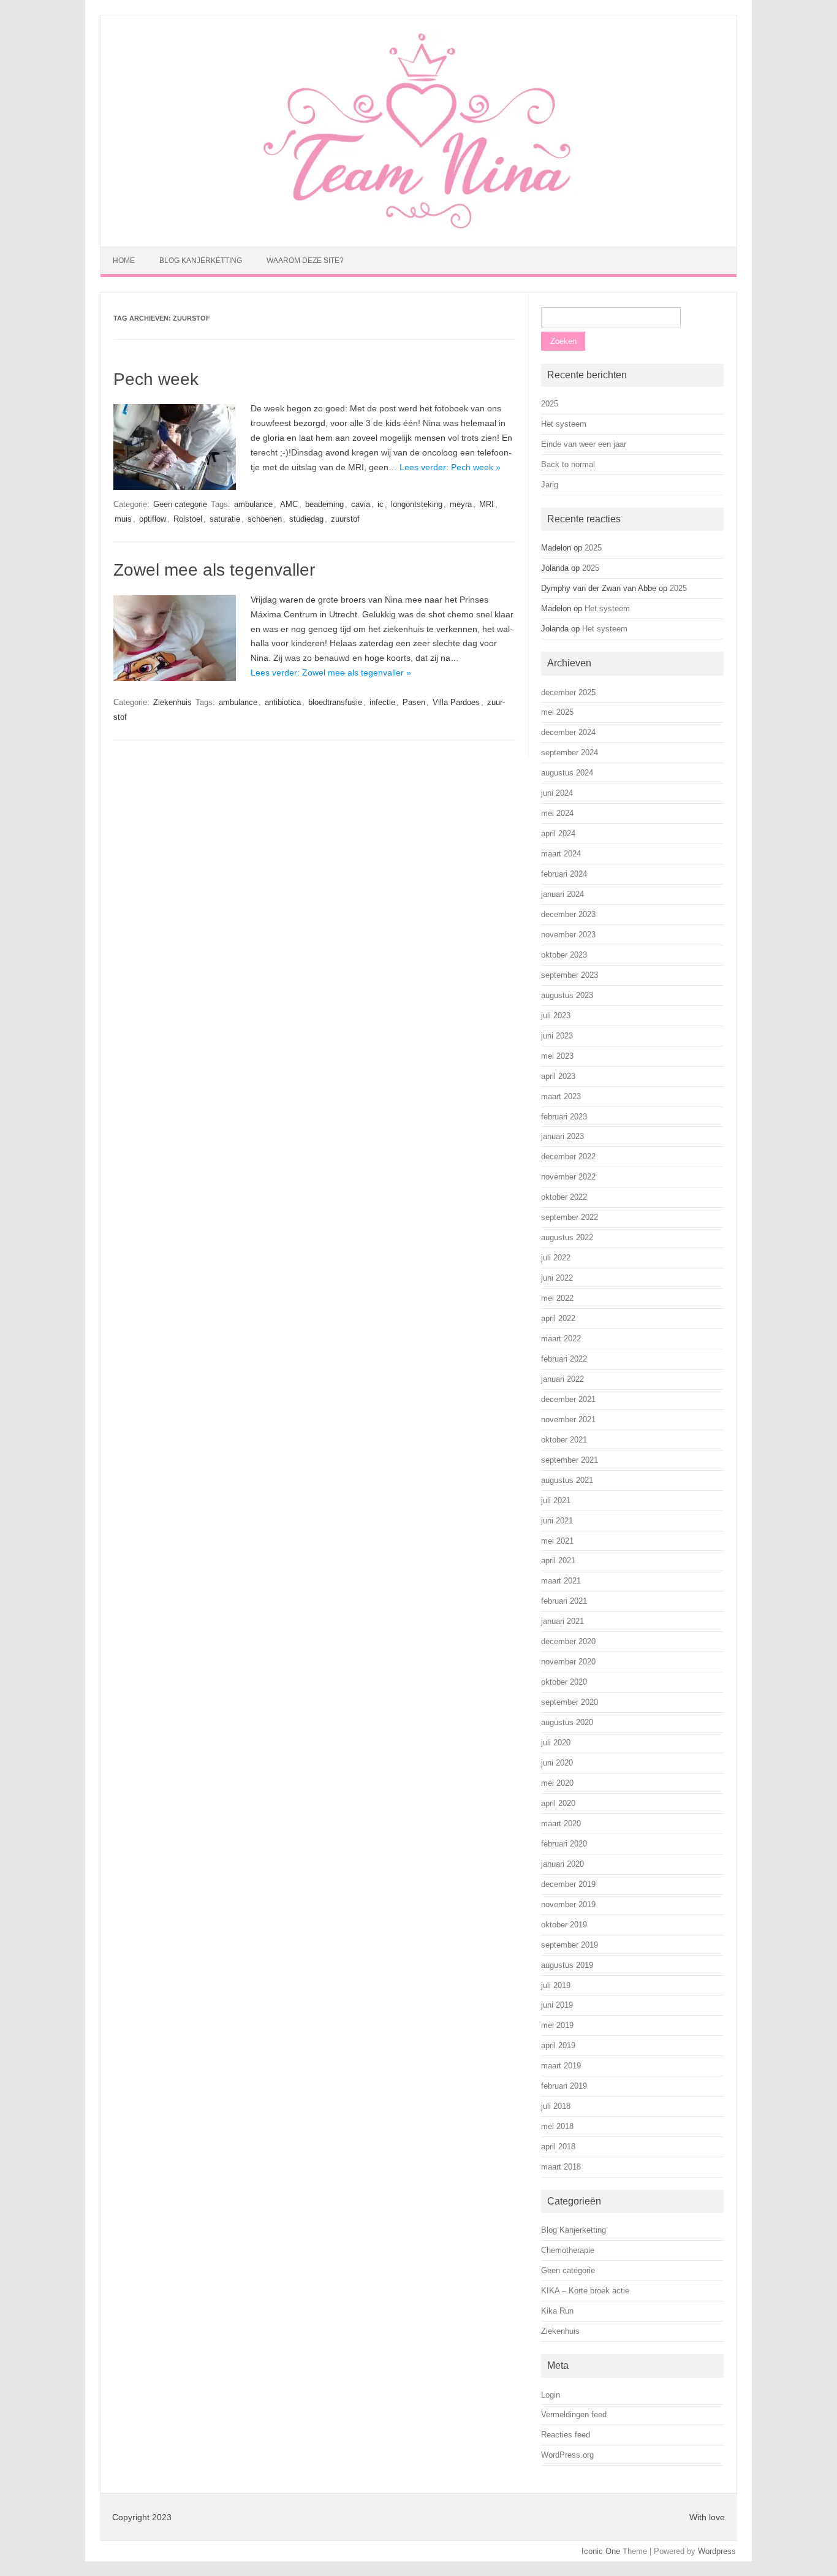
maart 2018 (561, 2167)
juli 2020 (556, 1743)
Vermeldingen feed (574, 2414)
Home (124, 261)
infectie (382, 702)
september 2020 (570, 1702)
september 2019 (570, 1945)
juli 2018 (556, 2106)
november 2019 (568, 1904)
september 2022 (570, 1217)
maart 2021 (561, 1581)
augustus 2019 (567, 1965)
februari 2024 (564, 874)
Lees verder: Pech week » (450, 467)
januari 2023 (562, 1136)
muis (123, 519)
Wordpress (717, 2551)
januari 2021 (562, 1621)
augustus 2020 (567, 1722)
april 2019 (558, 2045)
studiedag (306, 519)
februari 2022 (564, 1359)
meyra (461, 504)
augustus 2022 (567, 1237)
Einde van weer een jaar (584, 444)
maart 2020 (561, 1823)
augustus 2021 (567, 1480)
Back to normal (568, 464)
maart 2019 (561, 2066)
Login (551, 2395)
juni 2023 (557, 1036)
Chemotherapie (568, 2250)
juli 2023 (556, 1016)
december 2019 (568, 1884)
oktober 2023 (564, 955)
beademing (324, 504)
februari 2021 (564, 1601)
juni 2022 (557, 1278)
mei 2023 (557, 1056)
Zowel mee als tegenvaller (214, 570)
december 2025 (568, 692)
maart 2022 (561, 1339)
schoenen (265, 519)
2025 (550, 404)
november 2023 (568, 935)
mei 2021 (557, 1541)
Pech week (156, 379)
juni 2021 (557, 1521)
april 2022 (558, 1318)
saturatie (225, 519)
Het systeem (564, 424)
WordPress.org (567, 2455)
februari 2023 (564, 1117)
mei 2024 (557, 813)
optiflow (153, 519)
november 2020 (568, 1662)
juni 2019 (557, 2005)
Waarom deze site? (305, 261)
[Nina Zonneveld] (418, 226)
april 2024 (558, 833)
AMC (289, 504)
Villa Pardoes (456, 702)
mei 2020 (557, 1783)
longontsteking (417, 504)
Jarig (550, 485)
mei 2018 (557, 2126)
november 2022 (568, 1177)
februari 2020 (564, 1844)
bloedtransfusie (335, 702)
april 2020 (558, 1803)
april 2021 (558, 1560)
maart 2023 (561, 1096)
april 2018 (558, 2147)
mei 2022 (557, 1298)
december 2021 (568, 1399)
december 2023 (568, 914)
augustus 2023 (567, 995)
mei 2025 (557, 712)
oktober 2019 (564, 1925)
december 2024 (568, 732)
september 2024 (570, 753)
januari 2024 (562, 894)
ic (381, 504)
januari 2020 (562, 1864)
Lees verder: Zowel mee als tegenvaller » (331, 673)
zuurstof (345, 519)
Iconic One (601, 2551)
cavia (361, 504)
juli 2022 (556, 1258)
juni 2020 (557, 1763)
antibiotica (283, 702)
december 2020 (568, 1641)
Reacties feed (566, 2435)
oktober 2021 (564, 1440)
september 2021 (570, 1460)
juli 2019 (556, 1985)
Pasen (414, 702)
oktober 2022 (564, 1197)
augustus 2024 (567, 773)
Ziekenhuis (172, 702)
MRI (487, 504)
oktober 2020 (564, 1682)
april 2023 (558, 1076)
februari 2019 (564, 2086)
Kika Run (557, 2311)
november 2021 (568, 1419)
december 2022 (568, 1157)
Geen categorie (180, 504)
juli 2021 (556, 1500)
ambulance (253, 504)
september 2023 (570, 975)
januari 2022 (562, 1379)
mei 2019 (557, 2025)
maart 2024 (561, 854)
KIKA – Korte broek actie (585, 2291)
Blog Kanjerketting (201, 261)
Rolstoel (188, 519)
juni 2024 (557, 793)
